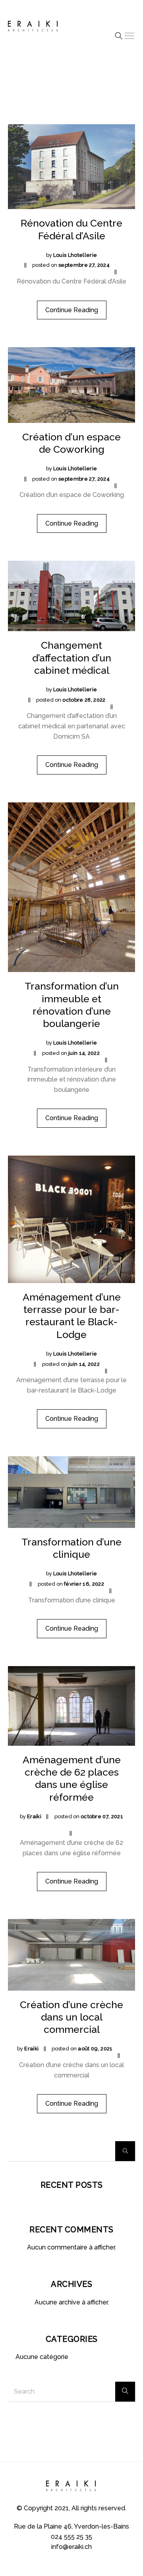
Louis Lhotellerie (75, 255)
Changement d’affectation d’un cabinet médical (72, 658)
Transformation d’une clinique (71, 1548)
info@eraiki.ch (71, 2547)
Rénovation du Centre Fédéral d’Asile (71, 229)
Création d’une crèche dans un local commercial (71, 2017)
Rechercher (125, 2151)
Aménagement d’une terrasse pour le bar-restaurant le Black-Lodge (72, 1316)
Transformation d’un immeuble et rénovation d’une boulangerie (72, 1005)
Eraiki (34, 1816)
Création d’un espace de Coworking (71, 443)
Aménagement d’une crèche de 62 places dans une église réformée (72, 1778)
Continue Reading (72, 310)
